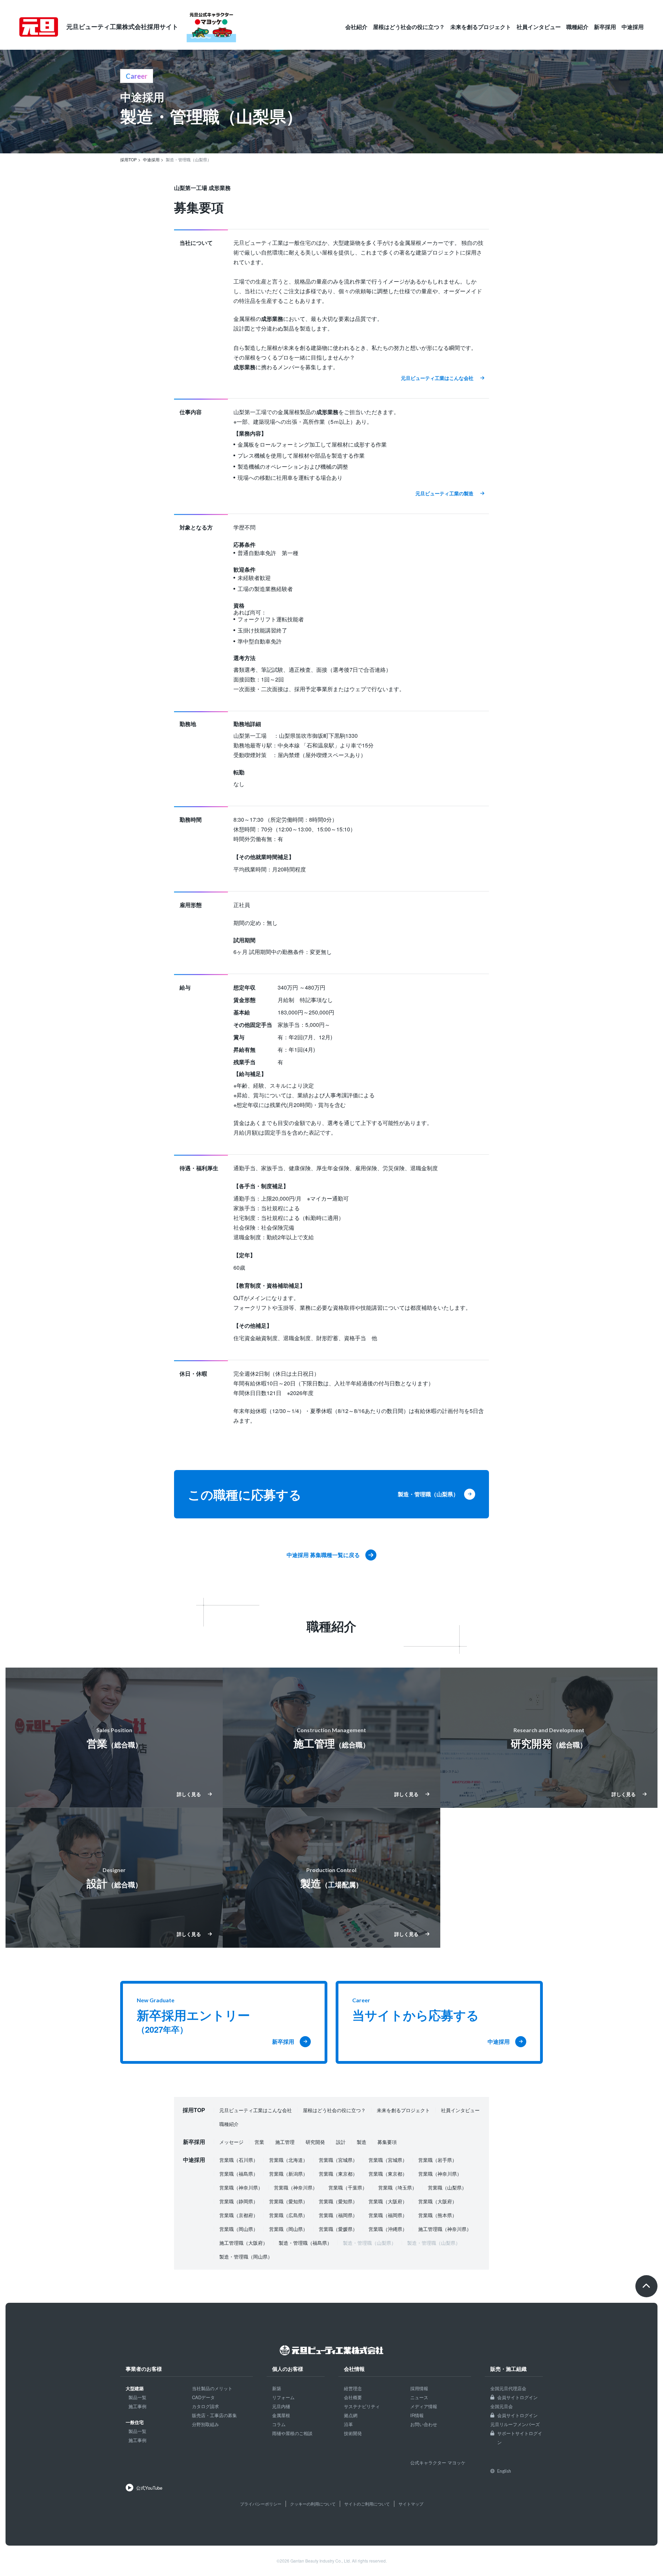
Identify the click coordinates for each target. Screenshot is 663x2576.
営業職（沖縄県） (388, 2229)
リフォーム (283, 2397)
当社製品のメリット (212, 2388)
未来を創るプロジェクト (481, 27)
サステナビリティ (362, 2406)
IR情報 (417, 2415)
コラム (279, 2424)
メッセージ (231, 2142)
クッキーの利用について (313, 2504)
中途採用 (633, 27)
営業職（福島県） (239, 2174)
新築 (277, 2388)
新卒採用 (605, 27)
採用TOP (194, 2110)
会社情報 (354, 2369)
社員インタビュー (539, 27)
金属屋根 (281, 2415)
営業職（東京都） (338, 2174)
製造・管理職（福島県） (305, 2243)
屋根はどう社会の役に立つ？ (409, 27)
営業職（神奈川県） (440, 2174)
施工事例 (137, 2406)
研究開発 (315, 2142)
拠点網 (351, 2415)
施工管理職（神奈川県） (445, 2229)
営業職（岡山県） (239, 2229)
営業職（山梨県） (447, 2187)
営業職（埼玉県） (397, 2187)
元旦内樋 (281, 2406)
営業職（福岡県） (338, 2215)
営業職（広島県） (288, 2215)
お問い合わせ (424, 2424)
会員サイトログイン (517, 2397)
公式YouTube (149, 2488)
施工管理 (285, 2142)
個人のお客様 (288, 2369)
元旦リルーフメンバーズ (515, 2424)
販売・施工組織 (508, 2369)
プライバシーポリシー (261, 2504)
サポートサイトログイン (520, 2438)
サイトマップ (411, 2504)
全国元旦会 (502, 2406)
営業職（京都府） (239, 2215)
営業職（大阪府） (388, 2201)
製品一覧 (137, 2397)
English (504, 2471)
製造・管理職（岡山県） (246, 2257)
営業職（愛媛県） (338, 2229)
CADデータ (203, 2397)
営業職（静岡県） (239, 2201)
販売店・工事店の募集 (214, 2415)
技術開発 (353, 2433)
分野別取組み (205, 2424)
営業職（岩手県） (438, 2160)
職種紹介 (577, 27)
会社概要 (353, 2397)
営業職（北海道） (288, 2160)
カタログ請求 (205, 2406)
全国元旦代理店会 (508, 2388)
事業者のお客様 (144, 2369)
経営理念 (353, 2388)
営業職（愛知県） (288, 2201)
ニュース (419, 2397)
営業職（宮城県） (338, 2160)
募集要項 (387, 2142)
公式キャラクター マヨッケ (438, 2463)
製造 (362, 2142)
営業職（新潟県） (288, 2174)
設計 (341, 2142)
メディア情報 (424, 2406)
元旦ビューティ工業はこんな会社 (256, 2110)
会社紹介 (356, 27)
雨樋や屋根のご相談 (292, 2433)
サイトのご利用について (367, 2504)
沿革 (348, 2424)
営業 (259, 2142)
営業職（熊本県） (438, 2215)
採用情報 (419, 2388)
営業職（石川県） (239, 2160)
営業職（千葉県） (348, 2187)
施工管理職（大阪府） (243, 2243)
